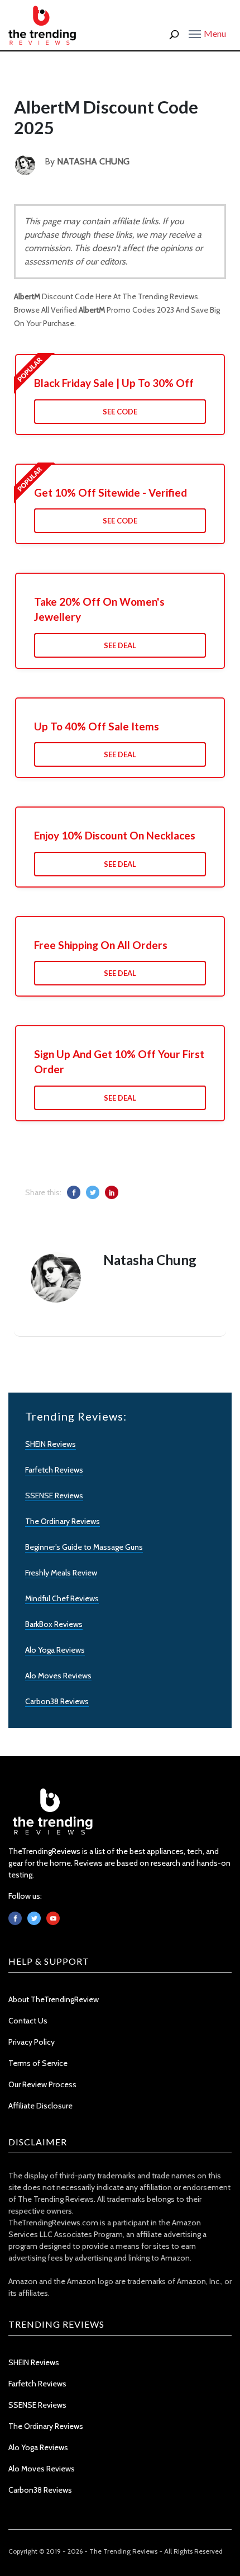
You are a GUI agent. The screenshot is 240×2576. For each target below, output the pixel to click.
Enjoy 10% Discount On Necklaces (115, 835)
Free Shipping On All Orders (101, 945)
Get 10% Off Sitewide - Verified (111, 492)
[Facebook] (15, 1918)
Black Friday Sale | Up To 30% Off (114, 383)
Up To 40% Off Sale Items (97, 726)
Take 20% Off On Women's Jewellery (99, 609)
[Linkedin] (53, 1918)
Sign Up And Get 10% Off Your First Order (119, 1061)
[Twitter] (34, 1918)
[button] (207, 33)
